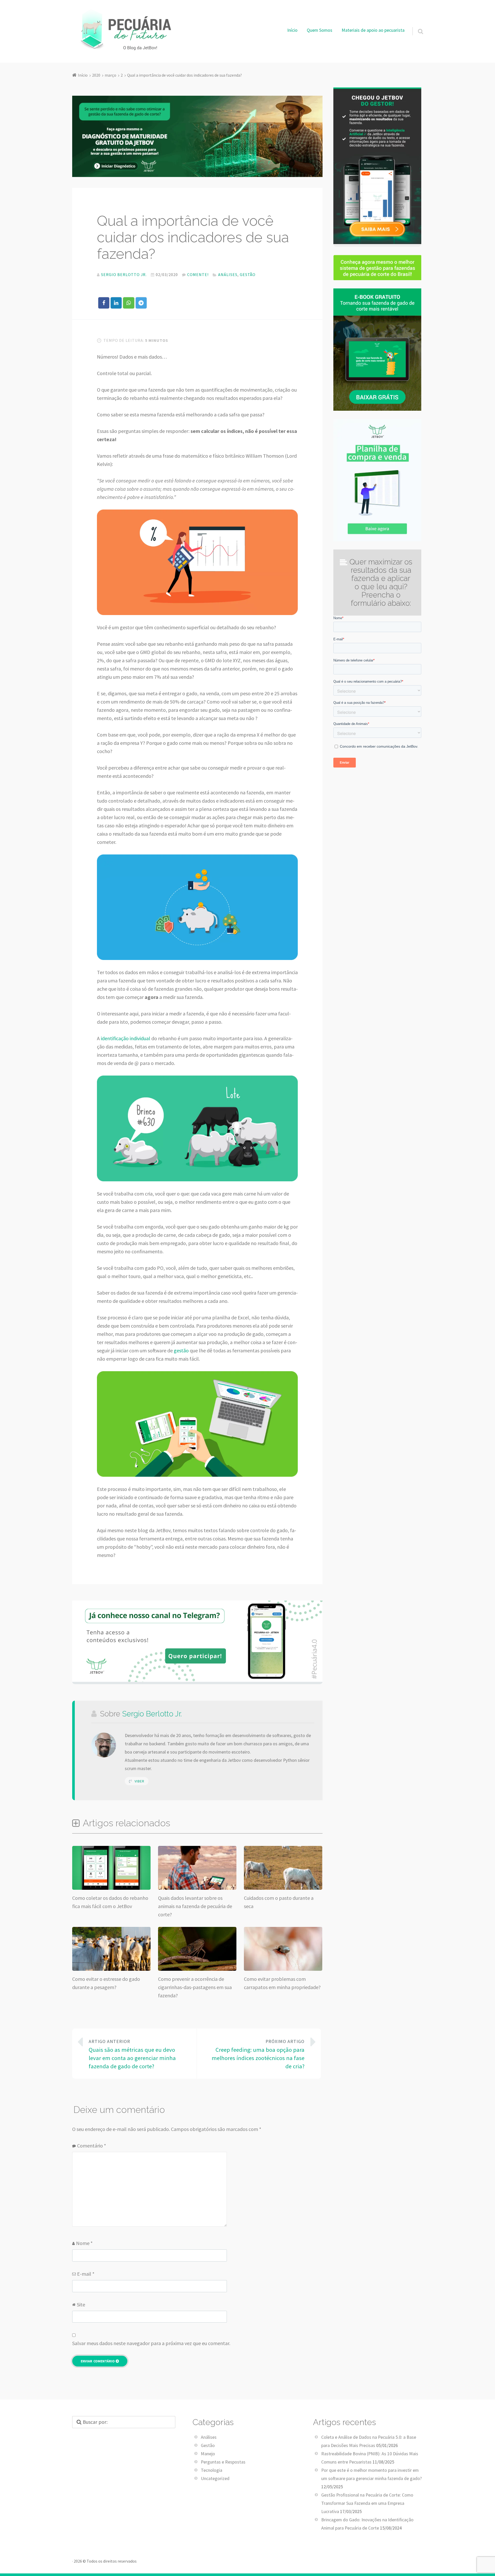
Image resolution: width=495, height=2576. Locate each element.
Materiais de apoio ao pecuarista (373, 30)
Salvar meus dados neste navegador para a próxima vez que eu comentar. (151, 2343)
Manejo (208, 2454)
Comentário (92, 2146)
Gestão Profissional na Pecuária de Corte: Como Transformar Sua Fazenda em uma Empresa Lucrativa (367, 2503)
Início (292, 30)
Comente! (198, 274)
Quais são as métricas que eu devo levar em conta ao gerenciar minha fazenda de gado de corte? (132, 2054)
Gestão (248, 274)
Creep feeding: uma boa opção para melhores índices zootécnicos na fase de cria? (258, 2054)
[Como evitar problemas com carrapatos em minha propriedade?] (283, 1969)
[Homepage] (124, 30)
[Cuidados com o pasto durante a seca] (283, 1888)
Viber (139, 1781)
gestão (181, 1350)
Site (81, 2304)
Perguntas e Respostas (223, 2462)
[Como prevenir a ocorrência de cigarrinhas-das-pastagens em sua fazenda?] (197, 1969)
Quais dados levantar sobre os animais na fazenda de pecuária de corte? (195, 1906)
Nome (84, 2243)
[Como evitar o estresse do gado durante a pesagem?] (111, 1969)
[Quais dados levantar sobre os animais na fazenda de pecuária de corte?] (197, 1888)
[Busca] (416, 25)
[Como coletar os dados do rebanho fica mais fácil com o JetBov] (111, 1888)
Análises (228, 274)
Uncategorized (215, 2478)
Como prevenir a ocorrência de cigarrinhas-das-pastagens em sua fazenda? (195, 1987)
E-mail (86, 2274)
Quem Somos (320, 30)
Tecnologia (212, 2470)
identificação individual (126, 1038)
